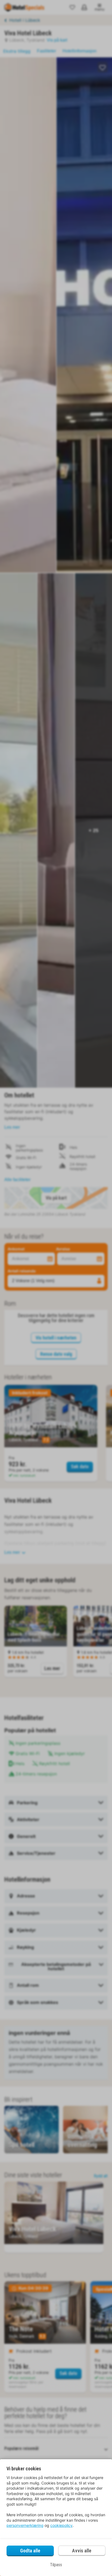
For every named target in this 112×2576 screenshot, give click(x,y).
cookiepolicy (61, 2525)
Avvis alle (82, 2551)
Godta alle (30, 2551)
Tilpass (56, 2565)
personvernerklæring (25, 2525)
